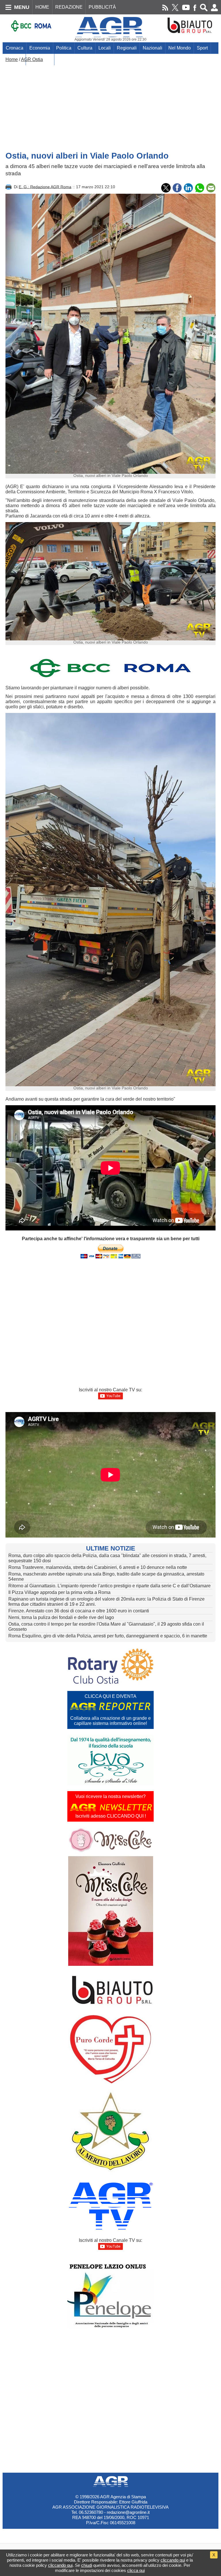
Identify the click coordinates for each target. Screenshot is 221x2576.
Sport (202, 48)
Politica (64, 48)
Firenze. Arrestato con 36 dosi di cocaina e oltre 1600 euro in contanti (79, 1611)
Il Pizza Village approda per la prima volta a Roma (59, 1592)
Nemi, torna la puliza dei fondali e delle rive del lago (61, 1617)
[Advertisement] (110, 105)
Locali (105, 48)
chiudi (87, 2565)
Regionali (127, 48)
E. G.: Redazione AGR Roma (45, 187)
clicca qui (136, 2570)
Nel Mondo (180, 48)
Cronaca (15, 48)
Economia (40, 48)
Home (12, 59)
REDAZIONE (69, 7)
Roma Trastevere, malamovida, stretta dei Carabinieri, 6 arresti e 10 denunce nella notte (98, 1567)
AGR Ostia (32, 59)
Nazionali (153, 48)
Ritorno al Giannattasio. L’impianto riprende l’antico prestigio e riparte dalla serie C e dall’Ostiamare (109, 1586)
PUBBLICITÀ (102, 7)
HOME (42, 7)
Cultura (85, 48)
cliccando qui (173, 2560)
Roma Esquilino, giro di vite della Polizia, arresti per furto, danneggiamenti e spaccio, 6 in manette (108, 1636)
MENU (22, 7)
